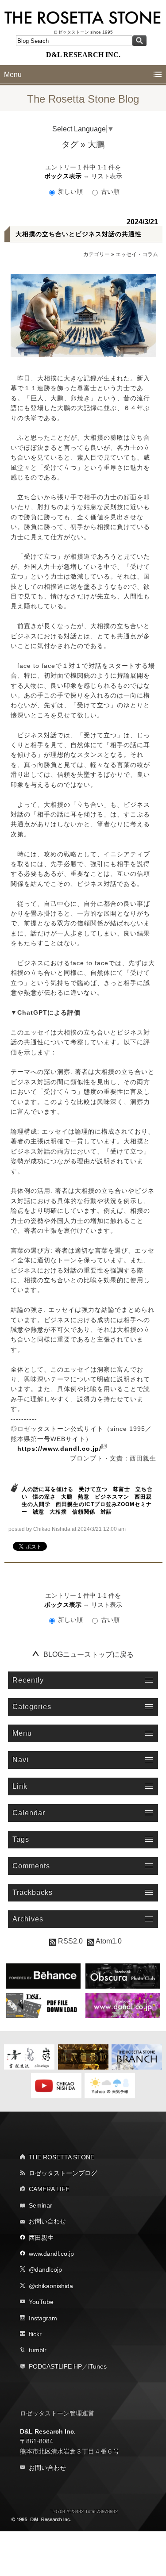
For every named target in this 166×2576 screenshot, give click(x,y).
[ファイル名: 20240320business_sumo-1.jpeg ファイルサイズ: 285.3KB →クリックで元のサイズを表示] (83, 315)
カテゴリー (97, 254)
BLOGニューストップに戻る (89, 1654)
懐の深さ (44, 1497)
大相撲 (58, 1512)
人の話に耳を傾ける (48, 1489)
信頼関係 (84, 1512)
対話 (106, 1512)
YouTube (41, 2302)
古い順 (109, 192)
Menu (13, 75)
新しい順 (70, 192)
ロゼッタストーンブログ (63, 2173)
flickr (35, 2334)
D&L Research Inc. (48, 2431)
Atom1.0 (108, 1941)
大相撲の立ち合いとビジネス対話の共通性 (79, 234)
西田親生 (41, 2238)
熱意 (84, 1497)
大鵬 (67, 1497)
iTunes (97, 2366)
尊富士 (122, 1489)
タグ (70, 144)
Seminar (41, 2205)
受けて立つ (93, 1489)
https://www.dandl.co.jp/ (59, 1449)
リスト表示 (107, 176)
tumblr (38, 2350)
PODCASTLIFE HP (55, 2366)
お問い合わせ (47, 2221)
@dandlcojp (45, 2269)
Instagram (43, 2318)
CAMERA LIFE (49, 2189)
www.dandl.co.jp (51, 2254)
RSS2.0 (69, 1941)
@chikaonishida (51, 2286)
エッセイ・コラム (137, 254)
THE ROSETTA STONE (62, 2157)
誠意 (39, 1512)
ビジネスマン (112, 1497)
